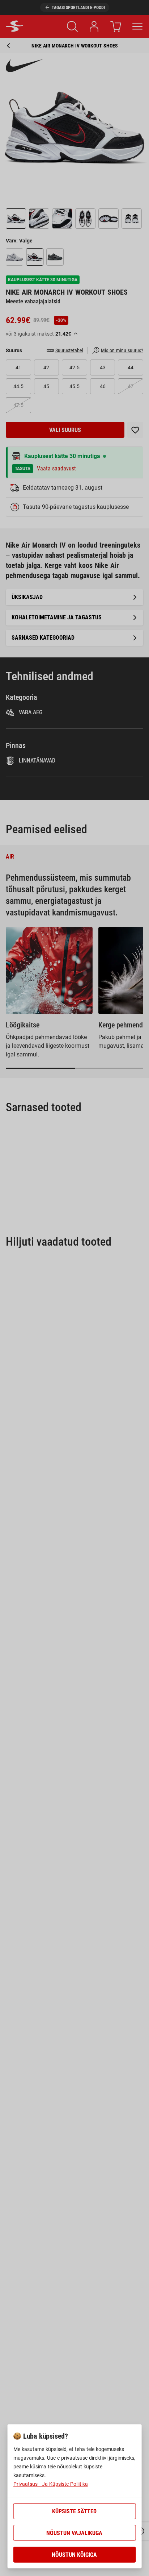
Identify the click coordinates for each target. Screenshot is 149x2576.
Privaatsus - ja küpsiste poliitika (51, 2484)
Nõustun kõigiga (74, 2555)
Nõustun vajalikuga (74, 2533)
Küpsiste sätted (74, 2511)
